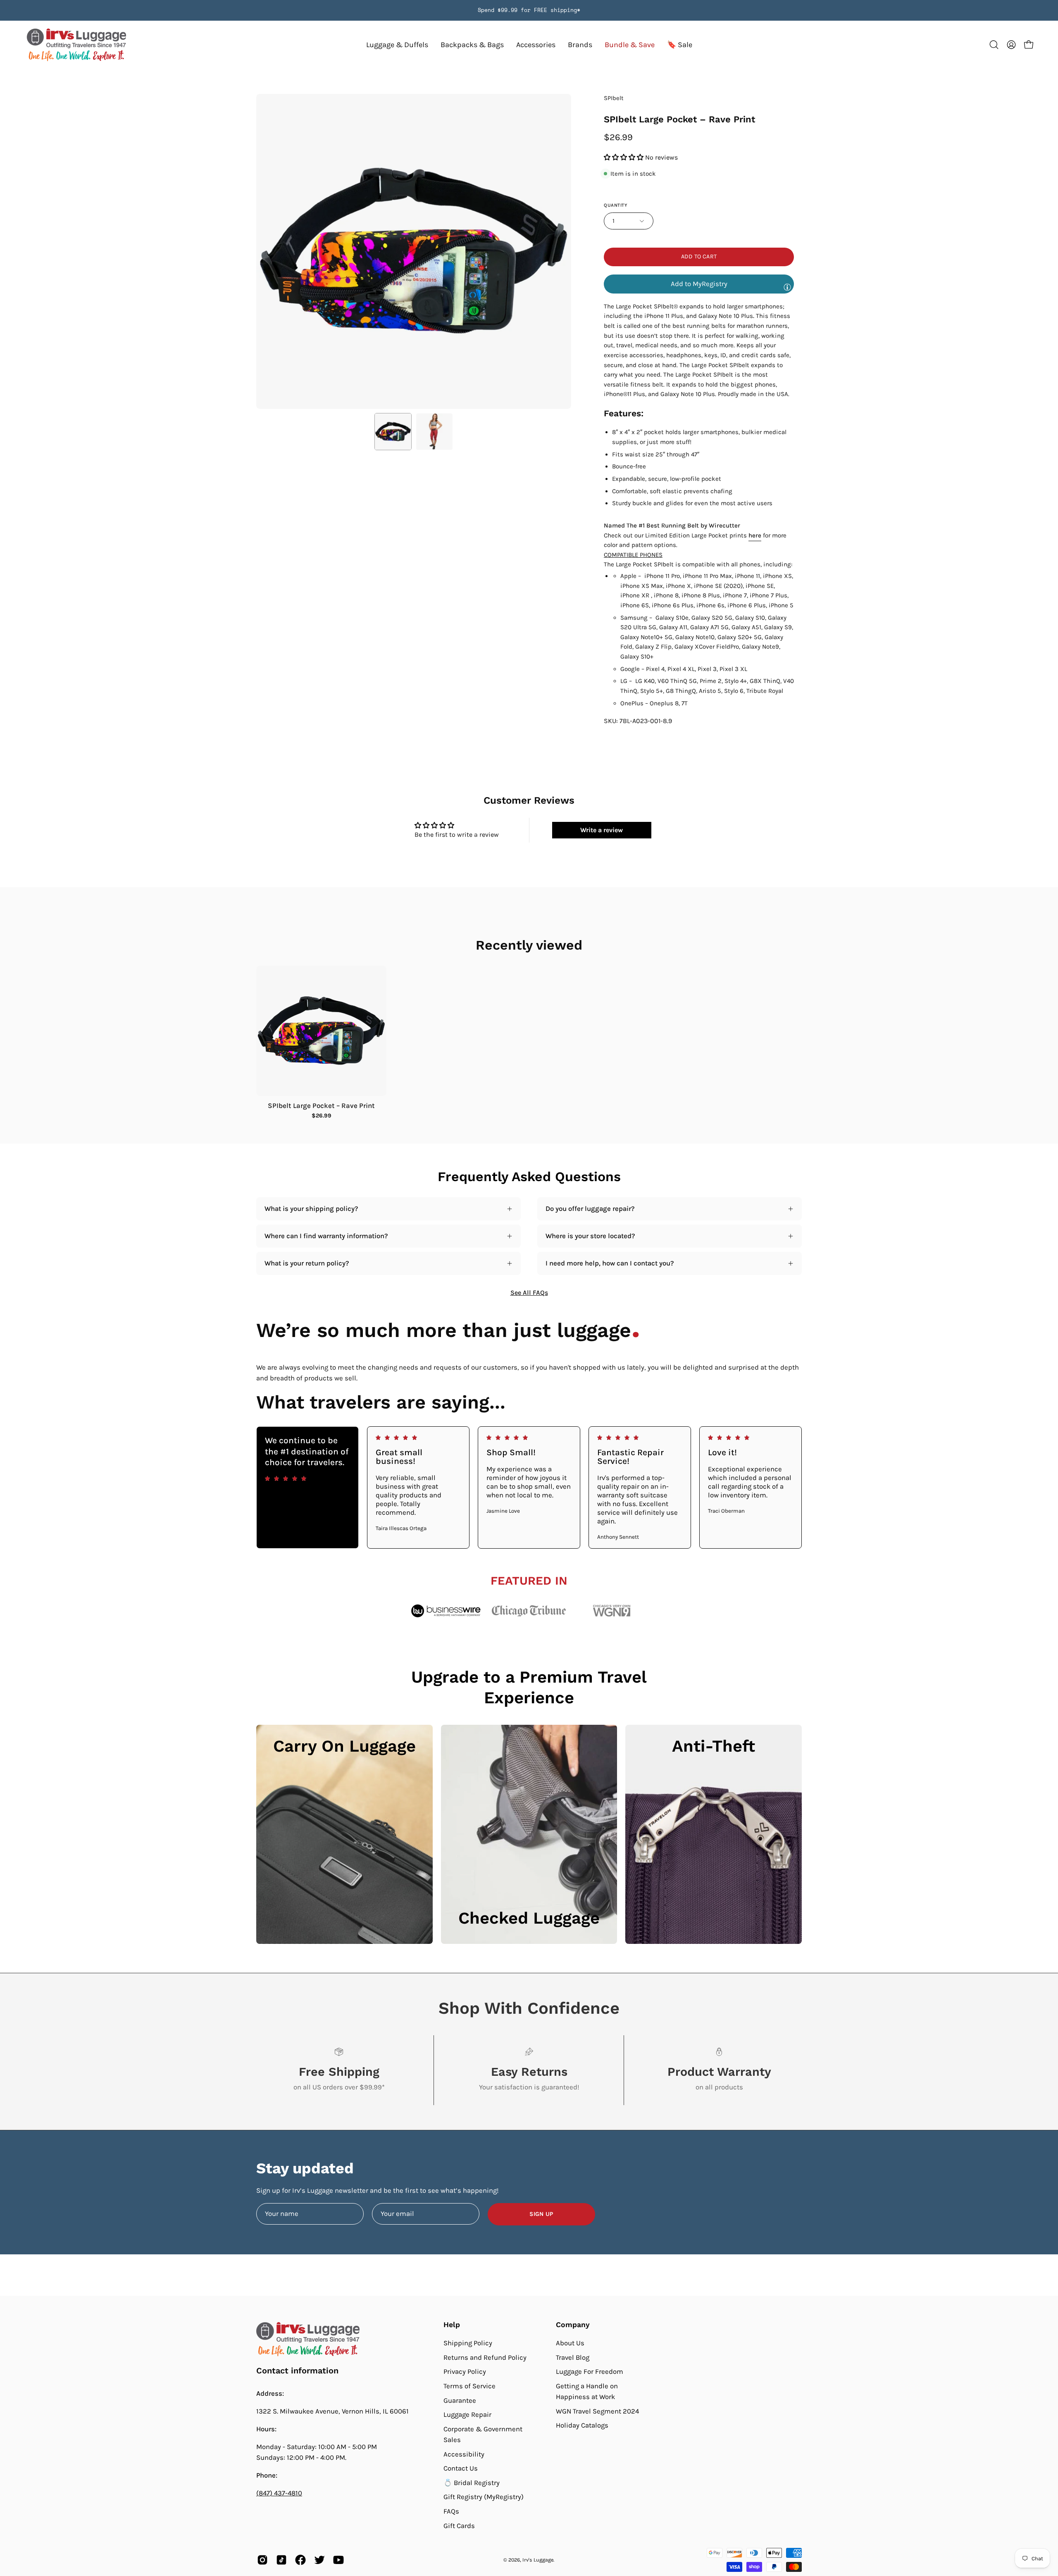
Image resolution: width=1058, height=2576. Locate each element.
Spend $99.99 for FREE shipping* (529, 10)
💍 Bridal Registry (472, 2483)
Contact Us (461, 2468)
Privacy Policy (465, 2372)
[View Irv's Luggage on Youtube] (338, 2560)
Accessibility (464, 2454)
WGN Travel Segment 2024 (597, 2411)
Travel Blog (573, 2357)
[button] (580, 45)
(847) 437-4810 (279, 2493)
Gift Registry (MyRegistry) (484, 2497)
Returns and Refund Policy (485, 2357)
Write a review (602, 830)
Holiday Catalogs (582, 2425)
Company (573, 2325)
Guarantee (460, 2400)
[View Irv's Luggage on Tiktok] (281, 2560)
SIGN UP (541, 2214)
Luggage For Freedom (590, 2372)
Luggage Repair (467, 2415)
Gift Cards (459, 2526)
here (755, 535)
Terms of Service (469, 2386)
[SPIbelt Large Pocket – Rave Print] (393, 432)
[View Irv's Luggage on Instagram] (262, 2560)
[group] (529, 10)
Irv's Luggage (538, 2560)
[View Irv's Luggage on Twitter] (319, 2560)
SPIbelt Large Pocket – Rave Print (321, 1106)
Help (452, 2325)
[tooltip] (787, 287)
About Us (570, 2343)
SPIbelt (614, 98)
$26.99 (322, 1116)
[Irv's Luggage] (76, 45)
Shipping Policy (468, 2343)
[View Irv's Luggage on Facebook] (300, 2560)
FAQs (451, 2511)
